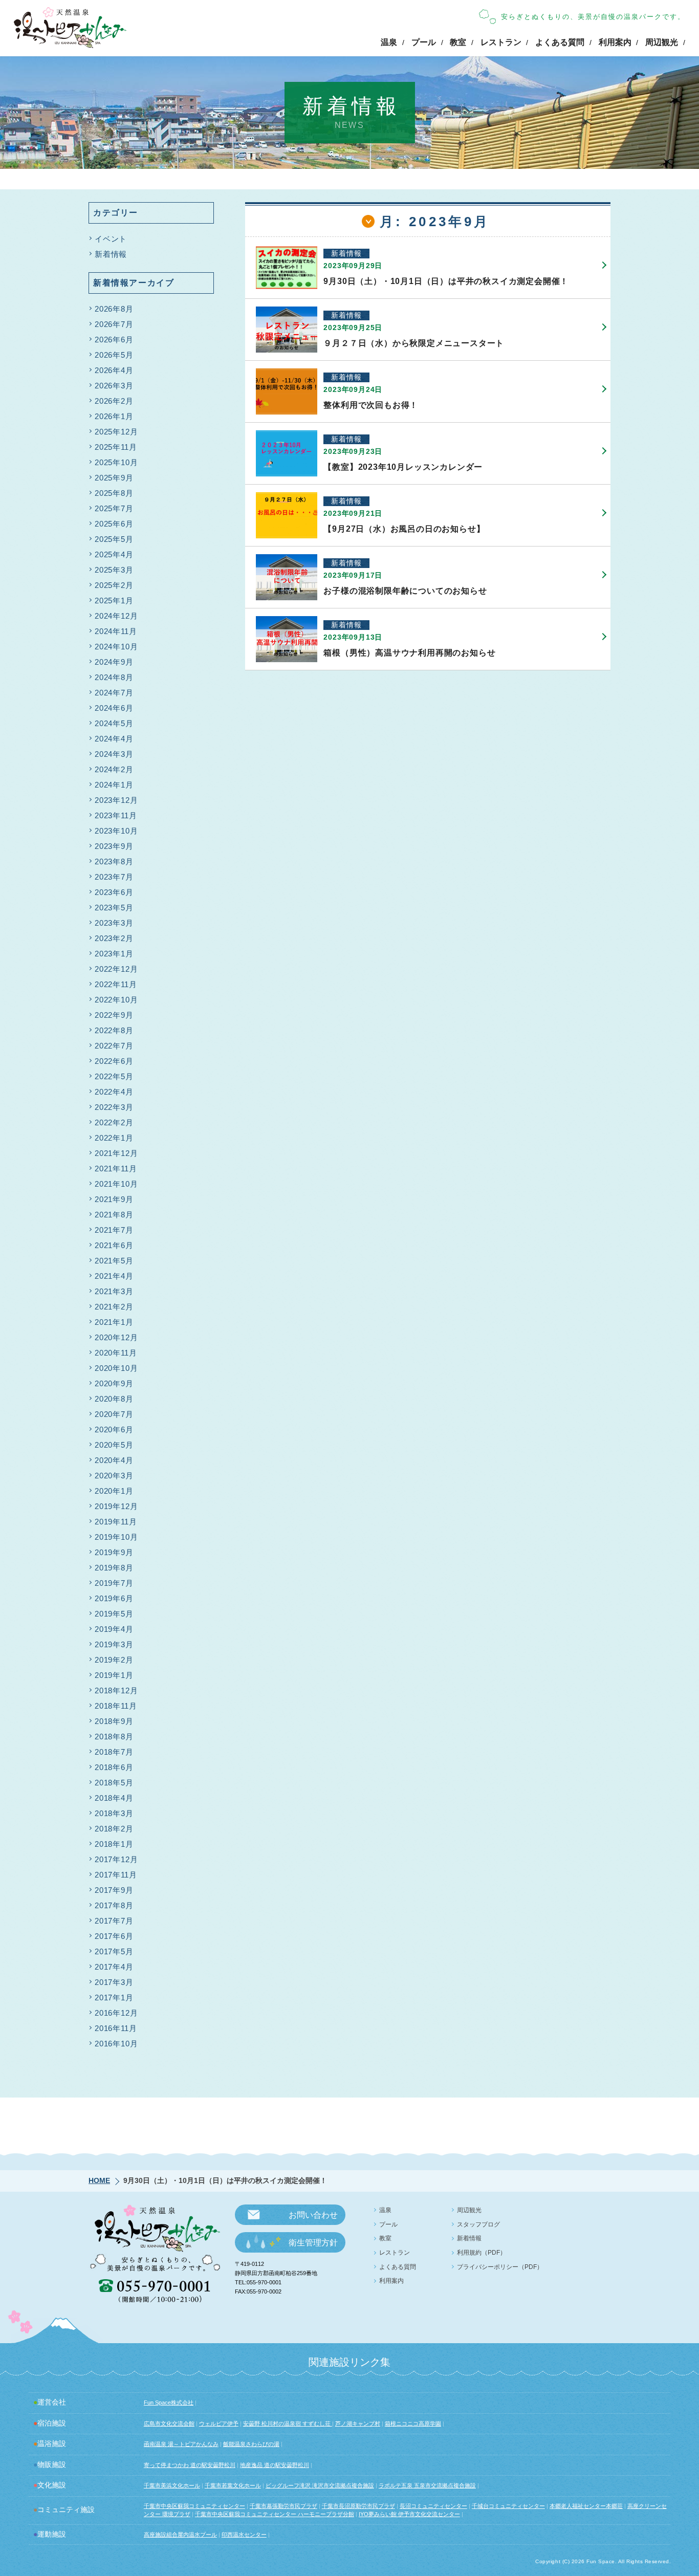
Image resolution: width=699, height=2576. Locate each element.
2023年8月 (114, 861)
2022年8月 (114, 1030)
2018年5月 (114, 1783)
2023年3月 (114, 923)
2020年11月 (116, 1353)
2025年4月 (114, 554)
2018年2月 (114, 1829)
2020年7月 (114, 1414)
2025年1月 (114, 601)
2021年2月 (114, 1307)
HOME (99, 2180)
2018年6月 (114, 1767)
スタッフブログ (478, 2224)
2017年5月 (114, 1951)
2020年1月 (114, 1491)
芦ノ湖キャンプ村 (358, 2424)
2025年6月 (114, 524)
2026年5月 (114, 355)
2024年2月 (114, 769)
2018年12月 (116, 1690)
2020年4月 (114, 1460)
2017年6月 (114, 1936)
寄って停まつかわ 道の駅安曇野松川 (190, 2465)
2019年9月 (114, 1552)
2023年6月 (114, 892)
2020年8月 (114, 1399)
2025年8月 (114, 493)
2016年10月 (116, 2044)
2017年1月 (114, 1998)
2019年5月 (114, 1614)
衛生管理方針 (313, 2243)
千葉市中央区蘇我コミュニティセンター (194, 2506)
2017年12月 (116, 1859)
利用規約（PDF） (482, 2253)
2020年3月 (114, 1476)
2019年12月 (116, 1506)
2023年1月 (114, 954)
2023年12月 (116, 800)
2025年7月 (114, 508)
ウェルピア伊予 (219, 2424)
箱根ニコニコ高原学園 (413, 2424)
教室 (458, 42)
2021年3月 (114, 1291)
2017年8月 (114, 1905)
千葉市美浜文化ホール (172, 2485)
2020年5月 (114, 1445)
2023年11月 (116, 815)
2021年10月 (116, 1184)
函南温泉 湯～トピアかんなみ (181, 2444)
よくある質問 (560, 42)
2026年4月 (114, 370)
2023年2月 (114, 938)
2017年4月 (114, 1967)
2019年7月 (114, 1583)
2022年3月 (114, 1107)
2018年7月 (114, 1752)
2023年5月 (114, 908)
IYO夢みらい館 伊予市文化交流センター (409, 2514)
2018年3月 (114, 1813)
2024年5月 (114, 723)
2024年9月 (114, 662)
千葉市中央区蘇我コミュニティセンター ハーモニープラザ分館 (275, 2514)
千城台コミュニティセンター (508, 2506)
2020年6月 (114, 1429)
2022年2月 (114, 1122)
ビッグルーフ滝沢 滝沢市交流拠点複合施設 (320, 2485)
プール (424, 42)
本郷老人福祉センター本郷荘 (586, 2506)
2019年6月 (114, 1598)
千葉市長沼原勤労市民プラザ (358, 2506)
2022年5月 (114, 1076)
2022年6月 (114, 1061)
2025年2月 (114, 585)
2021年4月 (114, 1276)
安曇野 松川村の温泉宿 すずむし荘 (288, 2424)
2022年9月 (114, 1015)
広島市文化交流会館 (169, 2424)
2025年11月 (116, 447)
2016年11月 (116, 2028)
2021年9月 (114, 1199)
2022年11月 (116, 984)
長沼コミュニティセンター (433, 2506)
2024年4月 (114, 739)
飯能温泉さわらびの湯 (251, 2444)
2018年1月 (114, 1844)
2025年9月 (114, 478)
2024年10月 (116, 647)
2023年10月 (116, 831)
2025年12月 (116, 432)
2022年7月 (114, 1046)
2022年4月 (114, 1092)
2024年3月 (114, 754)
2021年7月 (114, 1230)
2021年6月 (114, 1245)
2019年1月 (114, 1675)
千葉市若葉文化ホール (233, 2485)
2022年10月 (116, 1000)
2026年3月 (114, 386)
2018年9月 (114, 1721)
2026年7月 (114, 324)
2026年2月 (114, 401)
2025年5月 (114, 539)
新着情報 (111, 254)
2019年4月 (114, 1629)
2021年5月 (114, 1261)
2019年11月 (116, 1522)
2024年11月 (116, 631)
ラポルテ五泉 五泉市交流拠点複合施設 (427, 2485)
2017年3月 (114, 1982)
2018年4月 (114, 1798)
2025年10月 (116, 462)
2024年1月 (114, 785)
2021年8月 (114, 1215)
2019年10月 (116, 1537)
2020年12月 (116, 1337)
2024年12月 (116, 616)
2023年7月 (114, 877)
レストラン (501, 42)
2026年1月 (114, 416)
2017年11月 (116, 1875)
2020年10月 (116, 1368)
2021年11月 (116, 1169)
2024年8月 (114, 677)
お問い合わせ (313, 2215)
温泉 (389, 42)
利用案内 (615, 42)
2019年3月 (114, 1644)
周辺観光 (662, 42)
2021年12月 (116, 1153)
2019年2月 (114, 1660)
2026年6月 (114, 340)
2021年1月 (114, 1322)
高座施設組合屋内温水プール (180, 2535)
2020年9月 (114, 1383)
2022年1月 (114, 1138)
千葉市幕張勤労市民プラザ (283, 2506)
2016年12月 (116, 2013)
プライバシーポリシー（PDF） (500, 2267)
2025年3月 (114, 570)
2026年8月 (114, 309)
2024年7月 (114, 693)
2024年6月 (114, 708)
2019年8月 (114, 1568)
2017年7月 (114, 1921)
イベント (111, 239)
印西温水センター (244, 2535)
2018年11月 (116, 1706)
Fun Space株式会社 (169, 2403)
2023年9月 (114, 846)
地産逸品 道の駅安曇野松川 (275, 2465)
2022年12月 (116, 969)
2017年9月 (114, 1890)
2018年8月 (114, 1737)
